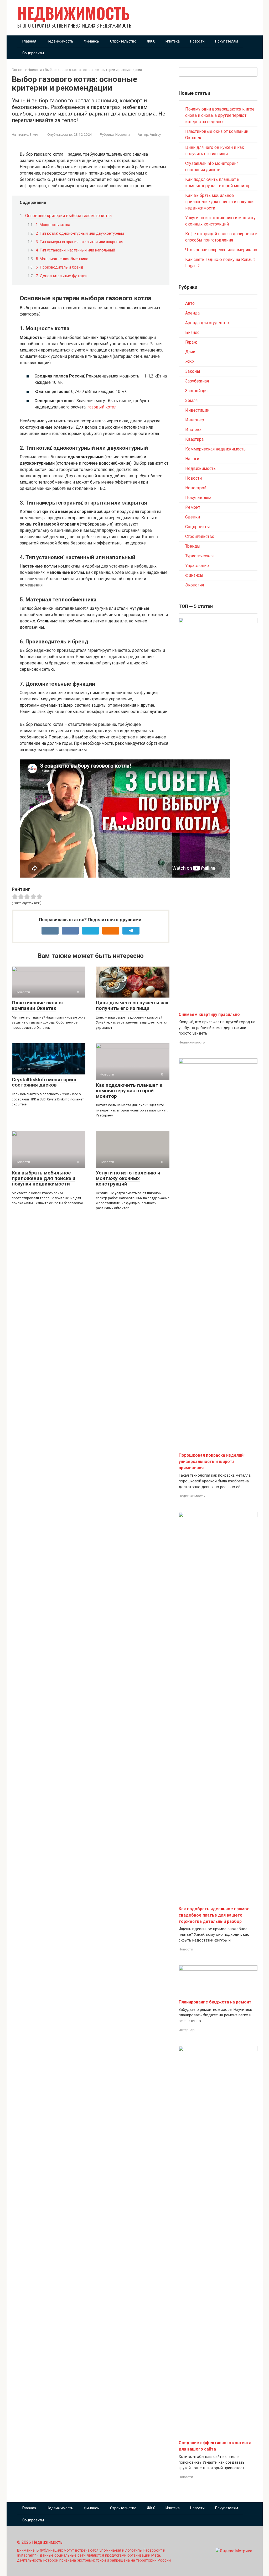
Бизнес (192, 332)
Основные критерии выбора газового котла (68, 216)
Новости (197, 41)
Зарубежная (197, 381)
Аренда (192, 313)
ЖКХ (151, 41)
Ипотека (173, 41)
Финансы (92, 41)
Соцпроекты (33, 53)
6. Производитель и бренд (60, 267)
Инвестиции (197, 410)
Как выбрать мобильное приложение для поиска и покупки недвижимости (44, 1178)
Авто (190, 303)
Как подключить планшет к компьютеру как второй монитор (129, 1091)
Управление (197, 566)
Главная (29, 41)
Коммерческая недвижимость (215, 449)
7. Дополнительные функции (62, 276)
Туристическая (199, 556)
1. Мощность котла (53, 225)
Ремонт (193, 507)
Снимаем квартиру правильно (209, 1014)
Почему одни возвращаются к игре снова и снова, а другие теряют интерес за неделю (220, 115)
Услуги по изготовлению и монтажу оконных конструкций (128, 1178)
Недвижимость (74, 13)
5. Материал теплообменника (62, 259)
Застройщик (197, 391)
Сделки (193, 517)
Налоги (192, 459)
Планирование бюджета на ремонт (215, 2002)
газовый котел (102, 407)
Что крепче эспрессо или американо (221, 250)
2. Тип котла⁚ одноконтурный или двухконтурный (80, 233)
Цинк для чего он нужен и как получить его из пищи (132, 1005)
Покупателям (227, 41)
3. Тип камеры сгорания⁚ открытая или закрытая (79, 242)
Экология (195, 585)
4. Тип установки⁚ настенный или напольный (75, 250)
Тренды (193, 546)
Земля (191, 400)
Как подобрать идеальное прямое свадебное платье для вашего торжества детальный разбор (214, 1915)
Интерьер (195, 420)
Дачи (190, 352)
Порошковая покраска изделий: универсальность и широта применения (212, 1462)
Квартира (194, 439)
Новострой (196, 488)
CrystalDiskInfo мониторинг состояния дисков (45, 1082)
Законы (193, 371)
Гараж (191, 342)
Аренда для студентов (207, 323)
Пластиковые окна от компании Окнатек (38, 1005)
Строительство (123, 41)
